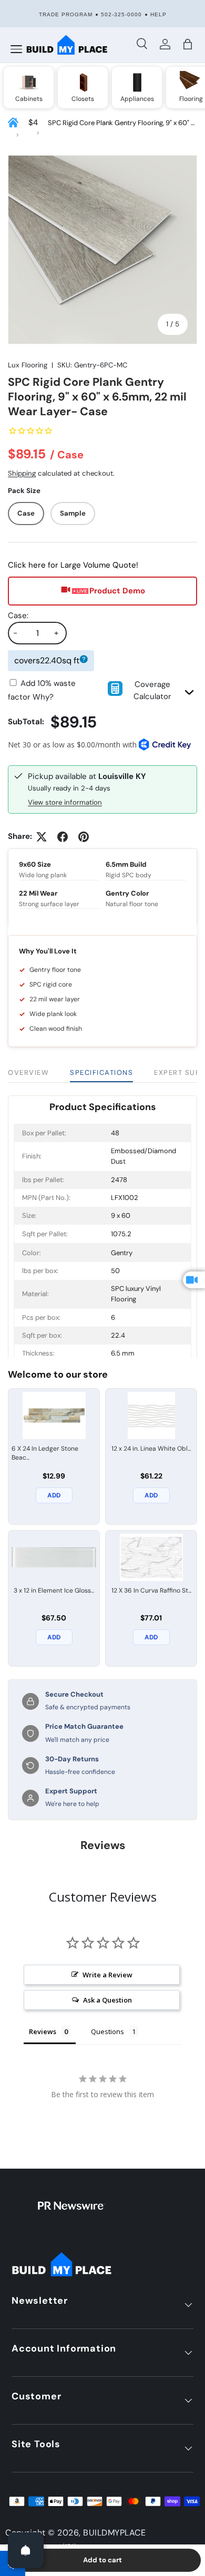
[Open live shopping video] (194, 1280)
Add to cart (102, 2560)
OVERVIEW (28, 1073)
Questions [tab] (107, 2031)
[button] (187, 44)
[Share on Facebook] (63, 837)
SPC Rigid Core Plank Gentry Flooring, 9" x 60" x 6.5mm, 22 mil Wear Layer (121, 123)
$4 (33, 122)
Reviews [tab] (43, 2031)
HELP (158, 14)
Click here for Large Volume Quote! (73, 565)
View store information (65, 802)
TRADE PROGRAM (66, 14)
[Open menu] (16, 49)
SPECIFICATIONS (101, 1073)
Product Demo (117, 591)
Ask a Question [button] (107, 2000)
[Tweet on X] (42, 837)
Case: (18, 615)
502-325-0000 (121, 14)
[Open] (26, 2550)
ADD (54, 1495)
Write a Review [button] (107, 1975)
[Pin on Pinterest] (84, 837)
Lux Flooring (28, 365)
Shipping (22, 473)
